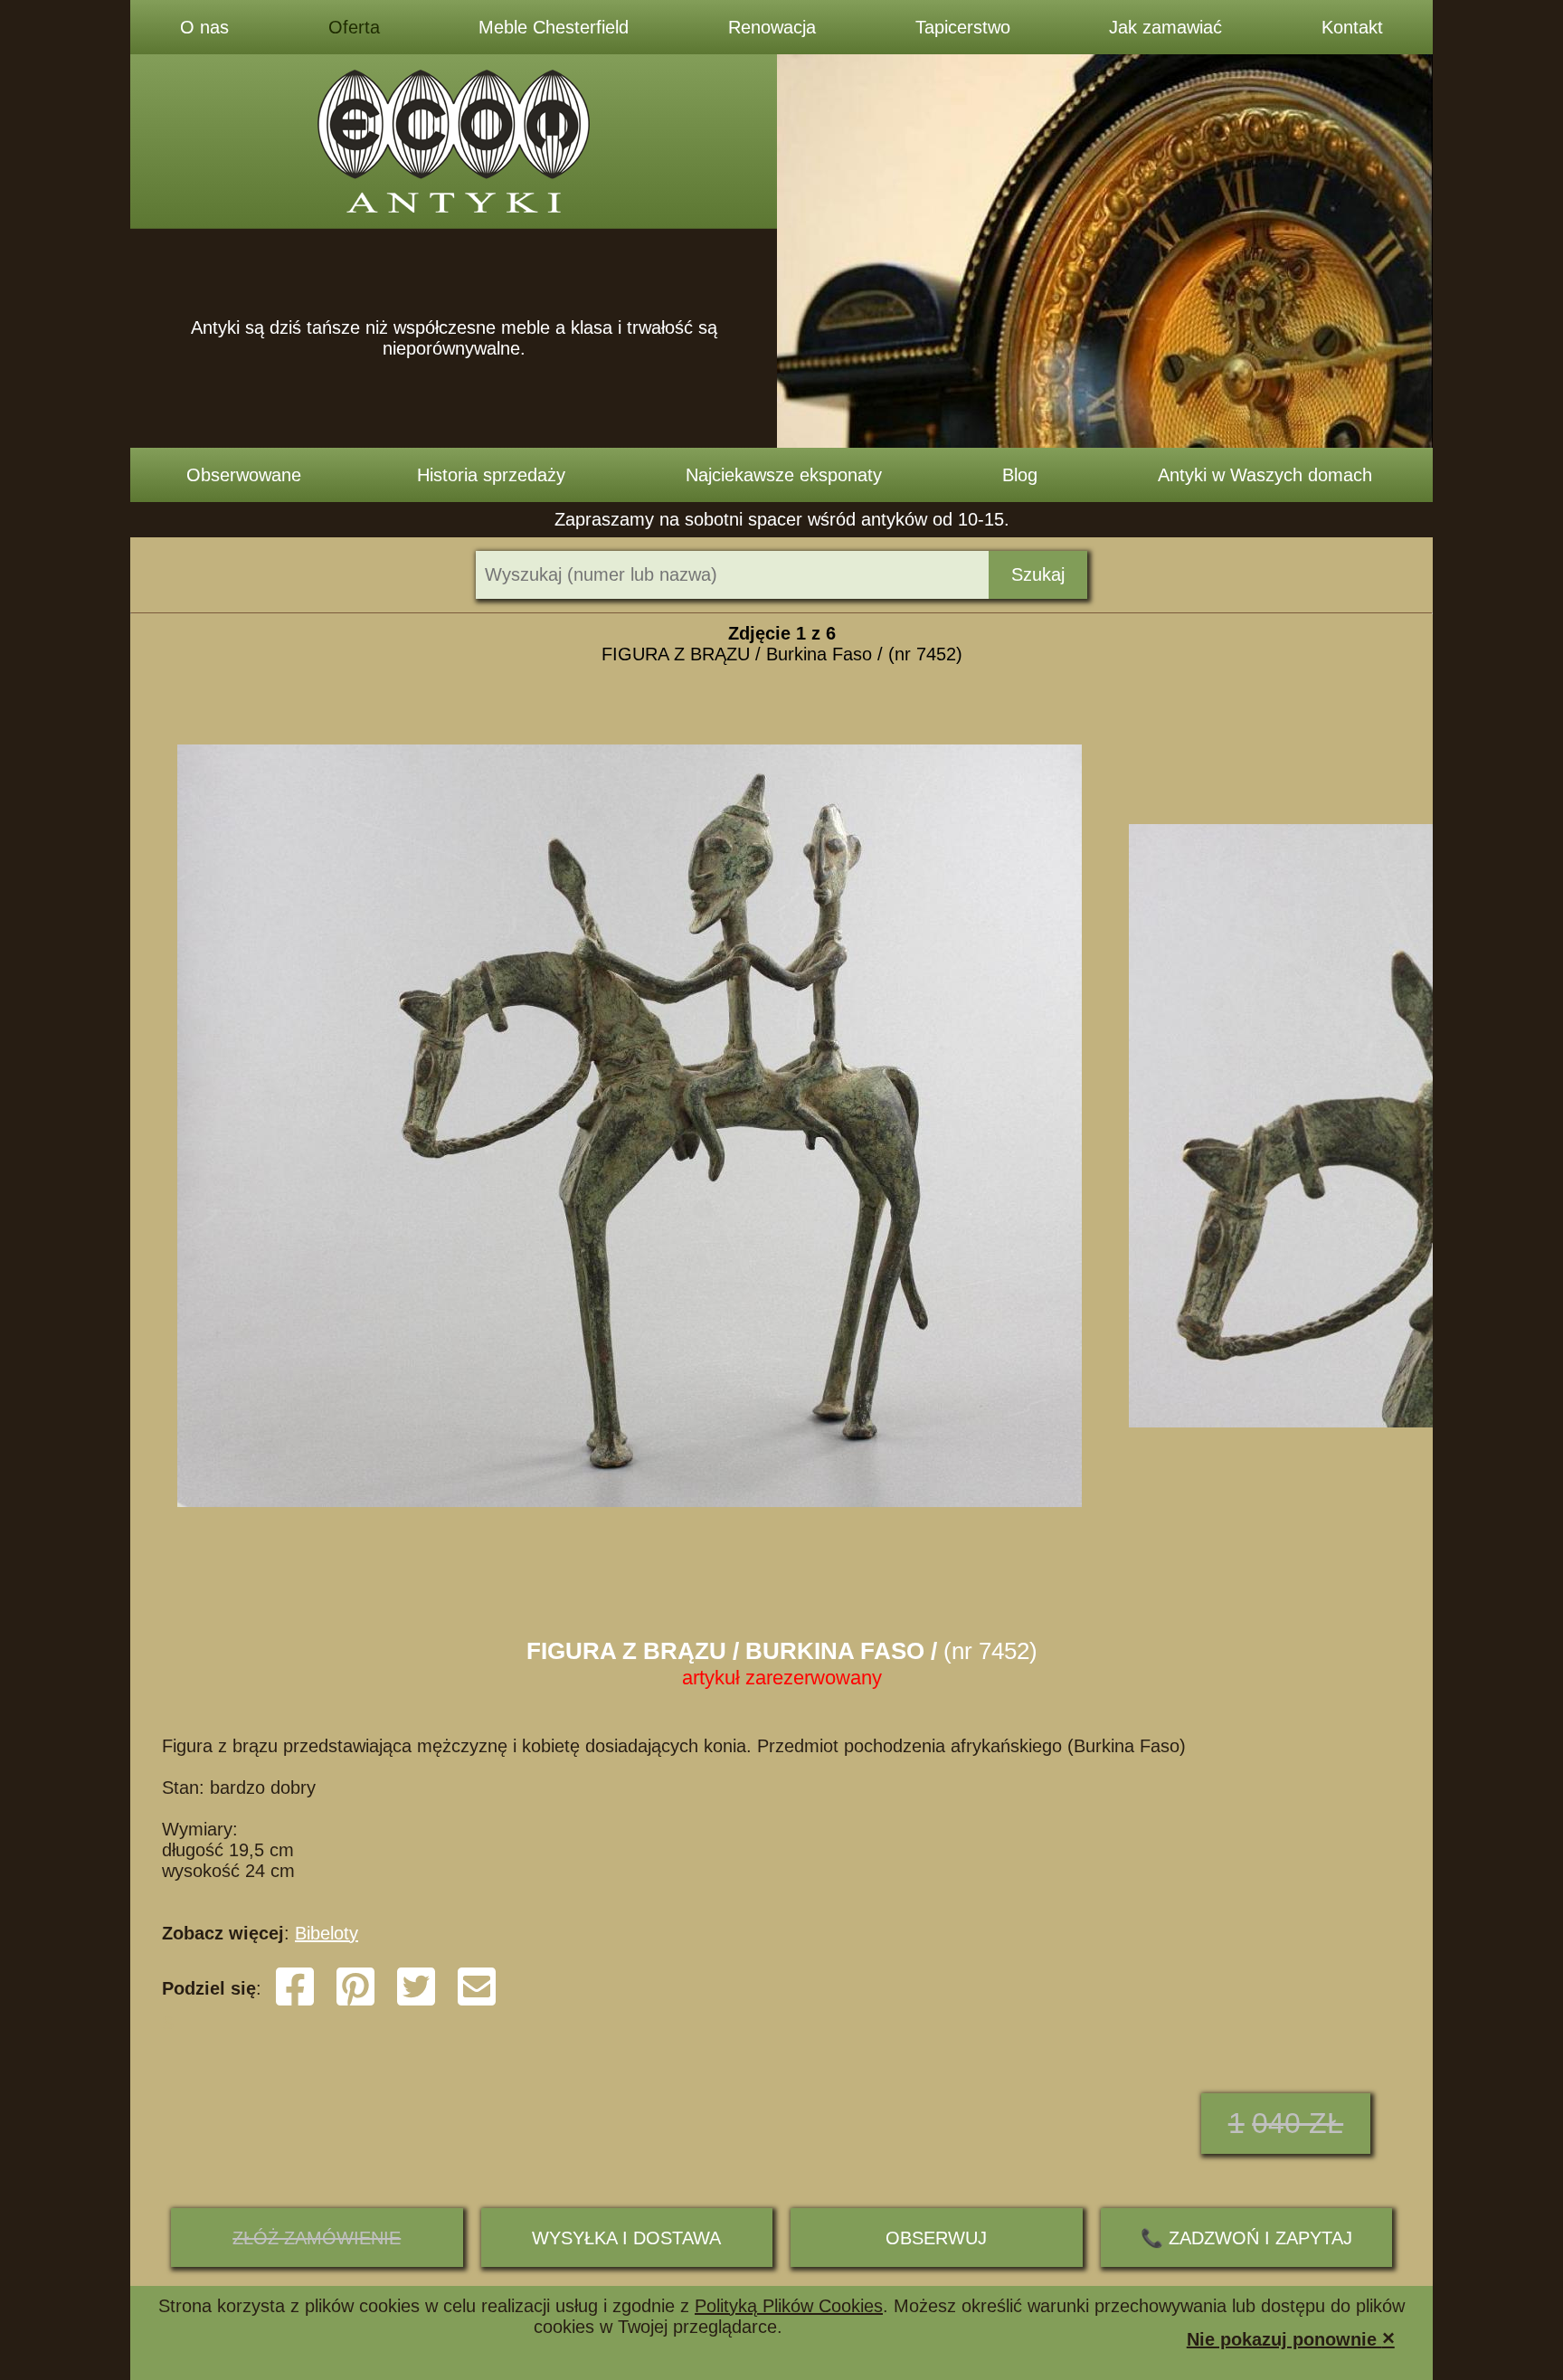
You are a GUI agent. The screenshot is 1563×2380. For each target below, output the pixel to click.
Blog (1020, 475)
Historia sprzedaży (491, 475)
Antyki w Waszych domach (1265, 475)
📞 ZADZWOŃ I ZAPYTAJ (1246, 2238)
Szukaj (1038, 574)
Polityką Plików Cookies (789, 2306)
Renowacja (772, 27)
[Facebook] (295, 2002)
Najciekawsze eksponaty (784, 475)
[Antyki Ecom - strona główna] (454, 142)
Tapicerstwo (963, 27)
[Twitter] (416, 2002)
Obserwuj (936, 2238)
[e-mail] (477, 2002)
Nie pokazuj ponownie (1291, 2338)
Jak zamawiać (1165, 27)
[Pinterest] (355, 2002)
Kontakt (1352, 27)
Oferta (354, 27)
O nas (204, 27)
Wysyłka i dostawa (626, 2238)
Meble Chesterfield (554, 27)
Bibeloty (327, 1933)
